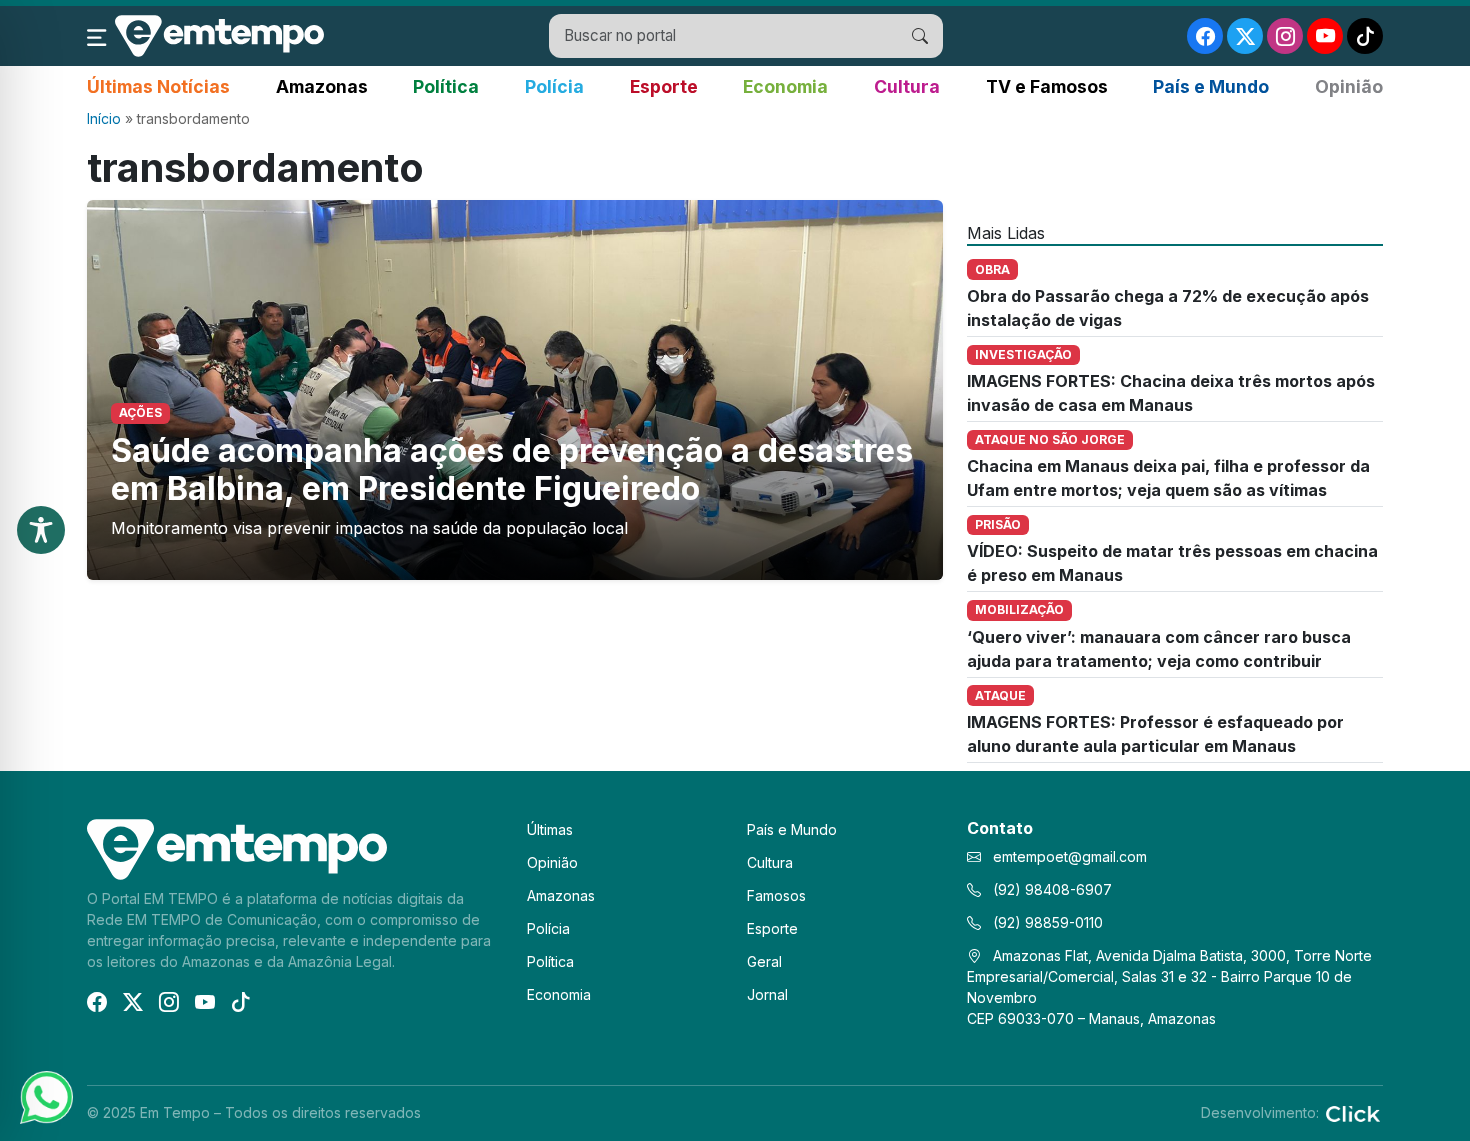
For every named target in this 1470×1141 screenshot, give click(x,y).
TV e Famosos (1047, 86)
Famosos (776, 895)
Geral (764, 961)
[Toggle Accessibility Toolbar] (41, 530)
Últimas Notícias (158, 86)
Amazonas (322, 86)
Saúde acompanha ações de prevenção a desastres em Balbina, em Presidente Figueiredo (512, 469)
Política (446, 86)
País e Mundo (1211, 86)
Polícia (554, 86)
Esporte (664, 86)
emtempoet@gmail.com (1070, 856)
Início (104, 118)
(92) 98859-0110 (1046, 922)
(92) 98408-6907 (1050, 889)
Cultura (907, 86)
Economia (785, 86)
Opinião (1349, 86)
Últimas (550, 829)
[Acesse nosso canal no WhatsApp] (45, 1096)
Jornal (767, 994)
